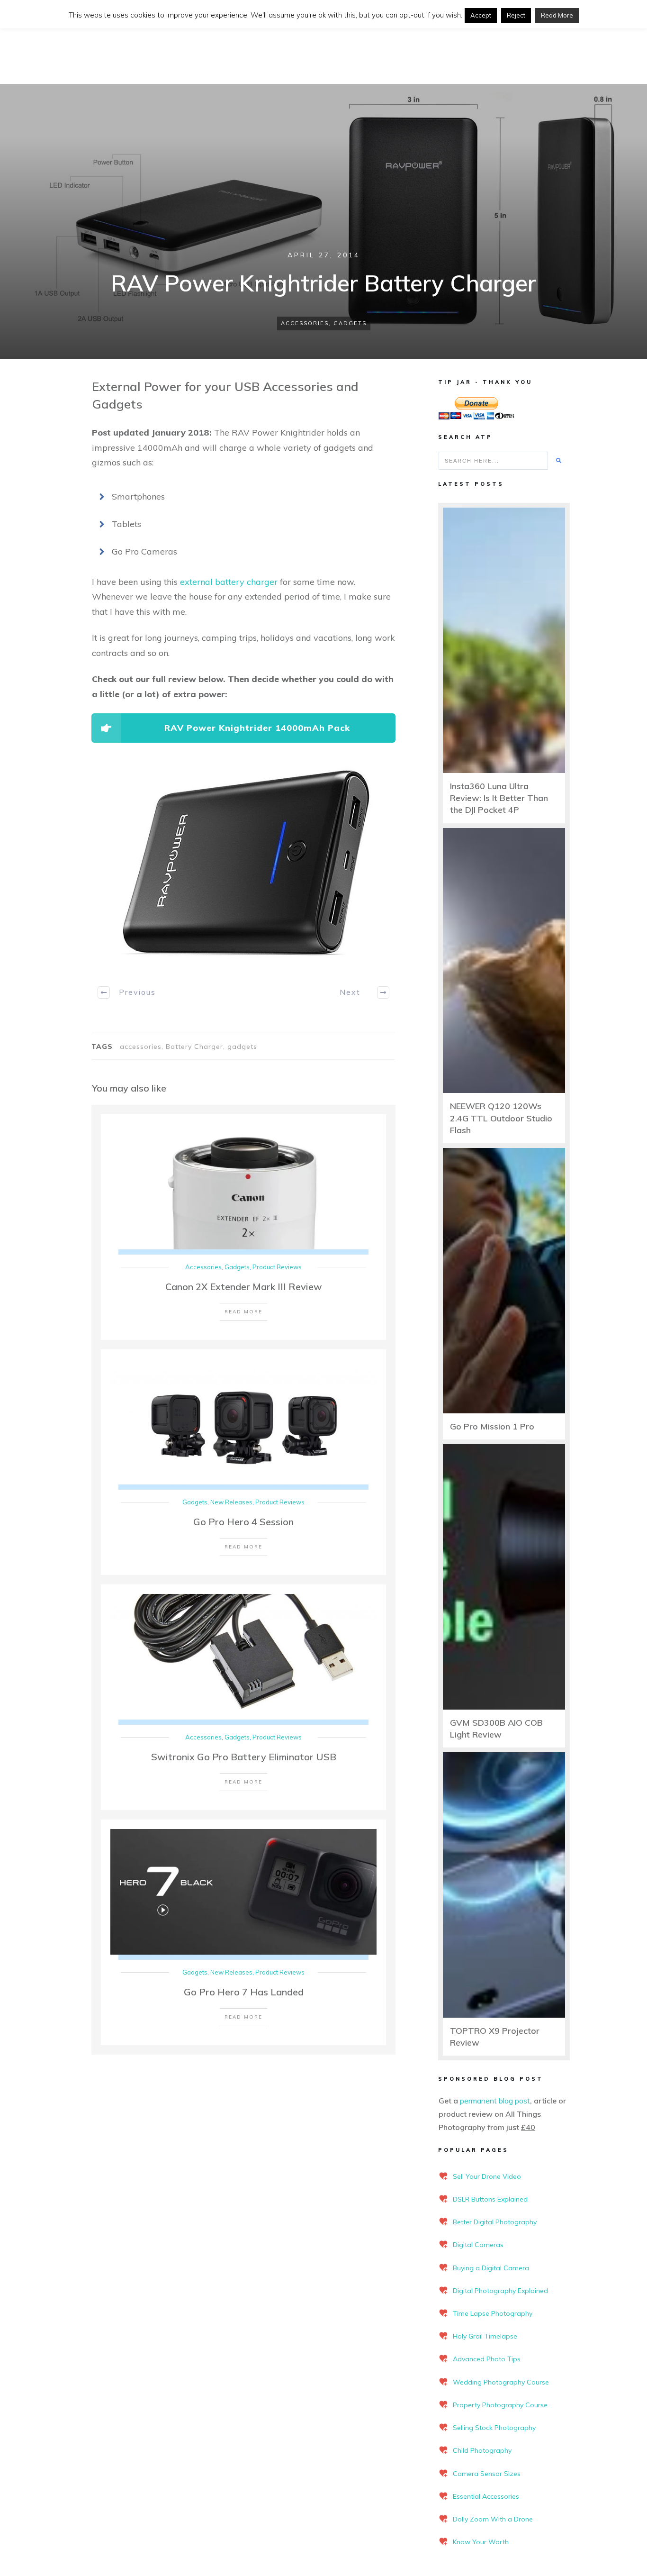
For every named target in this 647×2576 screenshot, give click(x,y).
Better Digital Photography (495, 2222)
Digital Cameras (478, 2245)
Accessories (305, 323)
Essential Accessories (486, 2496)
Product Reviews (277, 1267)
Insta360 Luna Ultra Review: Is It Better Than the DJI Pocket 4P (499, 798)
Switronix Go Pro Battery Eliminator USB (244, 1757)
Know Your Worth (481, 2542)
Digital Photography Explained (500, 2291)
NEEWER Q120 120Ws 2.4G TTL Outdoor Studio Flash (501, 1118)
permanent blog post (495, 2101)
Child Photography (482, 2450)
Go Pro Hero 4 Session (243, 1522)
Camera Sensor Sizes (487, 2474)
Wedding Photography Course (501, 2382)
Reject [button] (516, 15)
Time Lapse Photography (493, 2313)
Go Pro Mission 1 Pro (492, 1426)
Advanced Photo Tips (487, 2359)
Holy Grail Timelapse (485, 2336)
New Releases (231, 1502)
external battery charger (229, 582)
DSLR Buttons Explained (490, 2199)
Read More (557, 15)
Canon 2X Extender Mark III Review (244, 1287)
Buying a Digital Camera (491, 2268)
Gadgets (350, 323)
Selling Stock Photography (494, 2428)
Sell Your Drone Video (487, 2176)
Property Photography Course (500, 2405)
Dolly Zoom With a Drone (493, 2519)
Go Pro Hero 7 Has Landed (244, 1992)
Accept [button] (481, 15)
